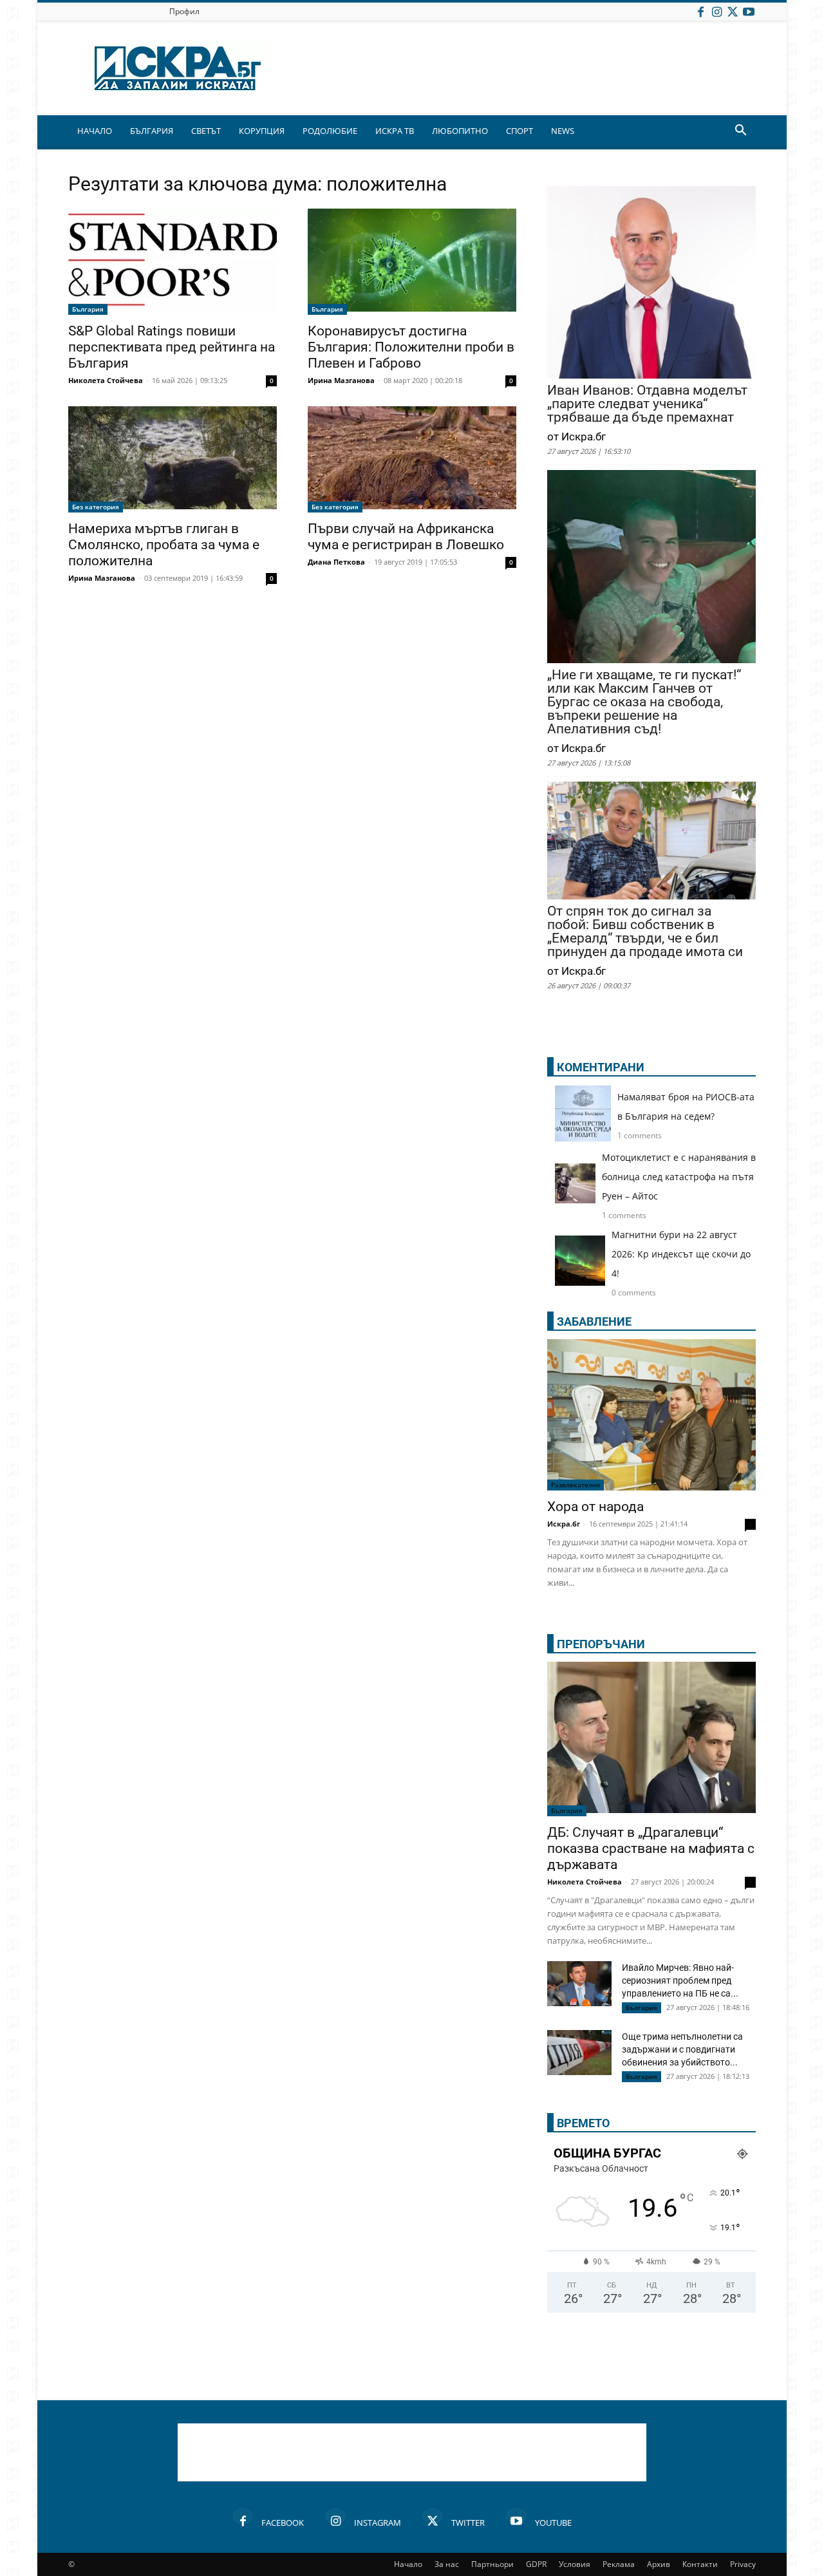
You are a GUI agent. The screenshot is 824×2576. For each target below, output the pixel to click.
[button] (740, 132)
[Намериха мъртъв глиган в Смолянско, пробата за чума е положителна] (173, 459)
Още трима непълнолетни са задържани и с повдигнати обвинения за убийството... (682, 2049)
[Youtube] (749, 11)
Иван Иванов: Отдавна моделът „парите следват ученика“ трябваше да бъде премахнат (647, 404)
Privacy (743, 2564)
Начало (408, 2564)
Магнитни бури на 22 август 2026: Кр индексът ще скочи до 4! (681, 1254)
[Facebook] (700, 11)
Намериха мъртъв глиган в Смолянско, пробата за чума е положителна (164, 545)
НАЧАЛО (95, 131)
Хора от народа (595, 1507)
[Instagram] (716, 11)
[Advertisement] (412, 2452)
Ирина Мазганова (341, 380)
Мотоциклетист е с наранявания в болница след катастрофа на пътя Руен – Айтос (679, 1177)
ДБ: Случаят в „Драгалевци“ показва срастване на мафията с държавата (651, 1848)
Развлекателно (576, 1485)
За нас (447, 2564)
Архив (659, 2564)
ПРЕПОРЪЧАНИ (601, 1644)
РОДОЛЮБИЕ (330, 131)
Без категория (96, 507)
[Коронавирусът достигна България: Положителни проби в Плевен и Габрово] (412, 262)
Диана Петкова (336, 562)
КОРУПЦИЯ (262, 131)
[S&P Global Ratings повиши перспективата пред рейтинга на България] (173, 262)
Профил (184, 11)
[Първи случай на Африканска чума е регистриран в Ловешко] (412, 459)
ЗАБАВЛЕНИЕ (594, 1321)
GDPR (536, 2564)
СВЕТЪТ (206, 131)
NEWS (563, 131)
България (88, 309)
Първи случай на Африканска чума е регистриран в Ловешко (406, 537)
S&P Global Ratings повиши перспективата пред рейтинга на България (172, 347)
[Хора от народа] (651, 1415)
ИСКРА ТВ (395, 131)
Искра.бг (564, 1524)
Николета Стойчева (106, 380)
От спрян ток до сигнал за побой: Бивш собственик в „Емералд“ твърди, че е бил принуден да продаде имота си (645, 932)
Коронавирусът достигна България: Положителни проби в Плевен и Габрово (411, 347)
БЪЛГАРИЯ (152, 131)
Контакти (700, 2564)
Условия (575, 2564)
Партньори (492, 2564)
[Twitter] (733, 11)
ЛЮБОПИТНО (460, 131)
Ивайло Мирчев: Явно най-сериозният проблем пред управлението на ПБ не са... (680, 1980)
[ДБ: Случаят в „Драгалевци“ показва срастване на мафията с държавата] (651, 1739)
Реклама (619, 2564)
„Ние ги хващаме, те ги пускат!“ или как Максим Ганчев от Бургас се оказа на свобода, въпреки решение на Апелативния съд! (644, 702)
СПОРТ (520, 131)
